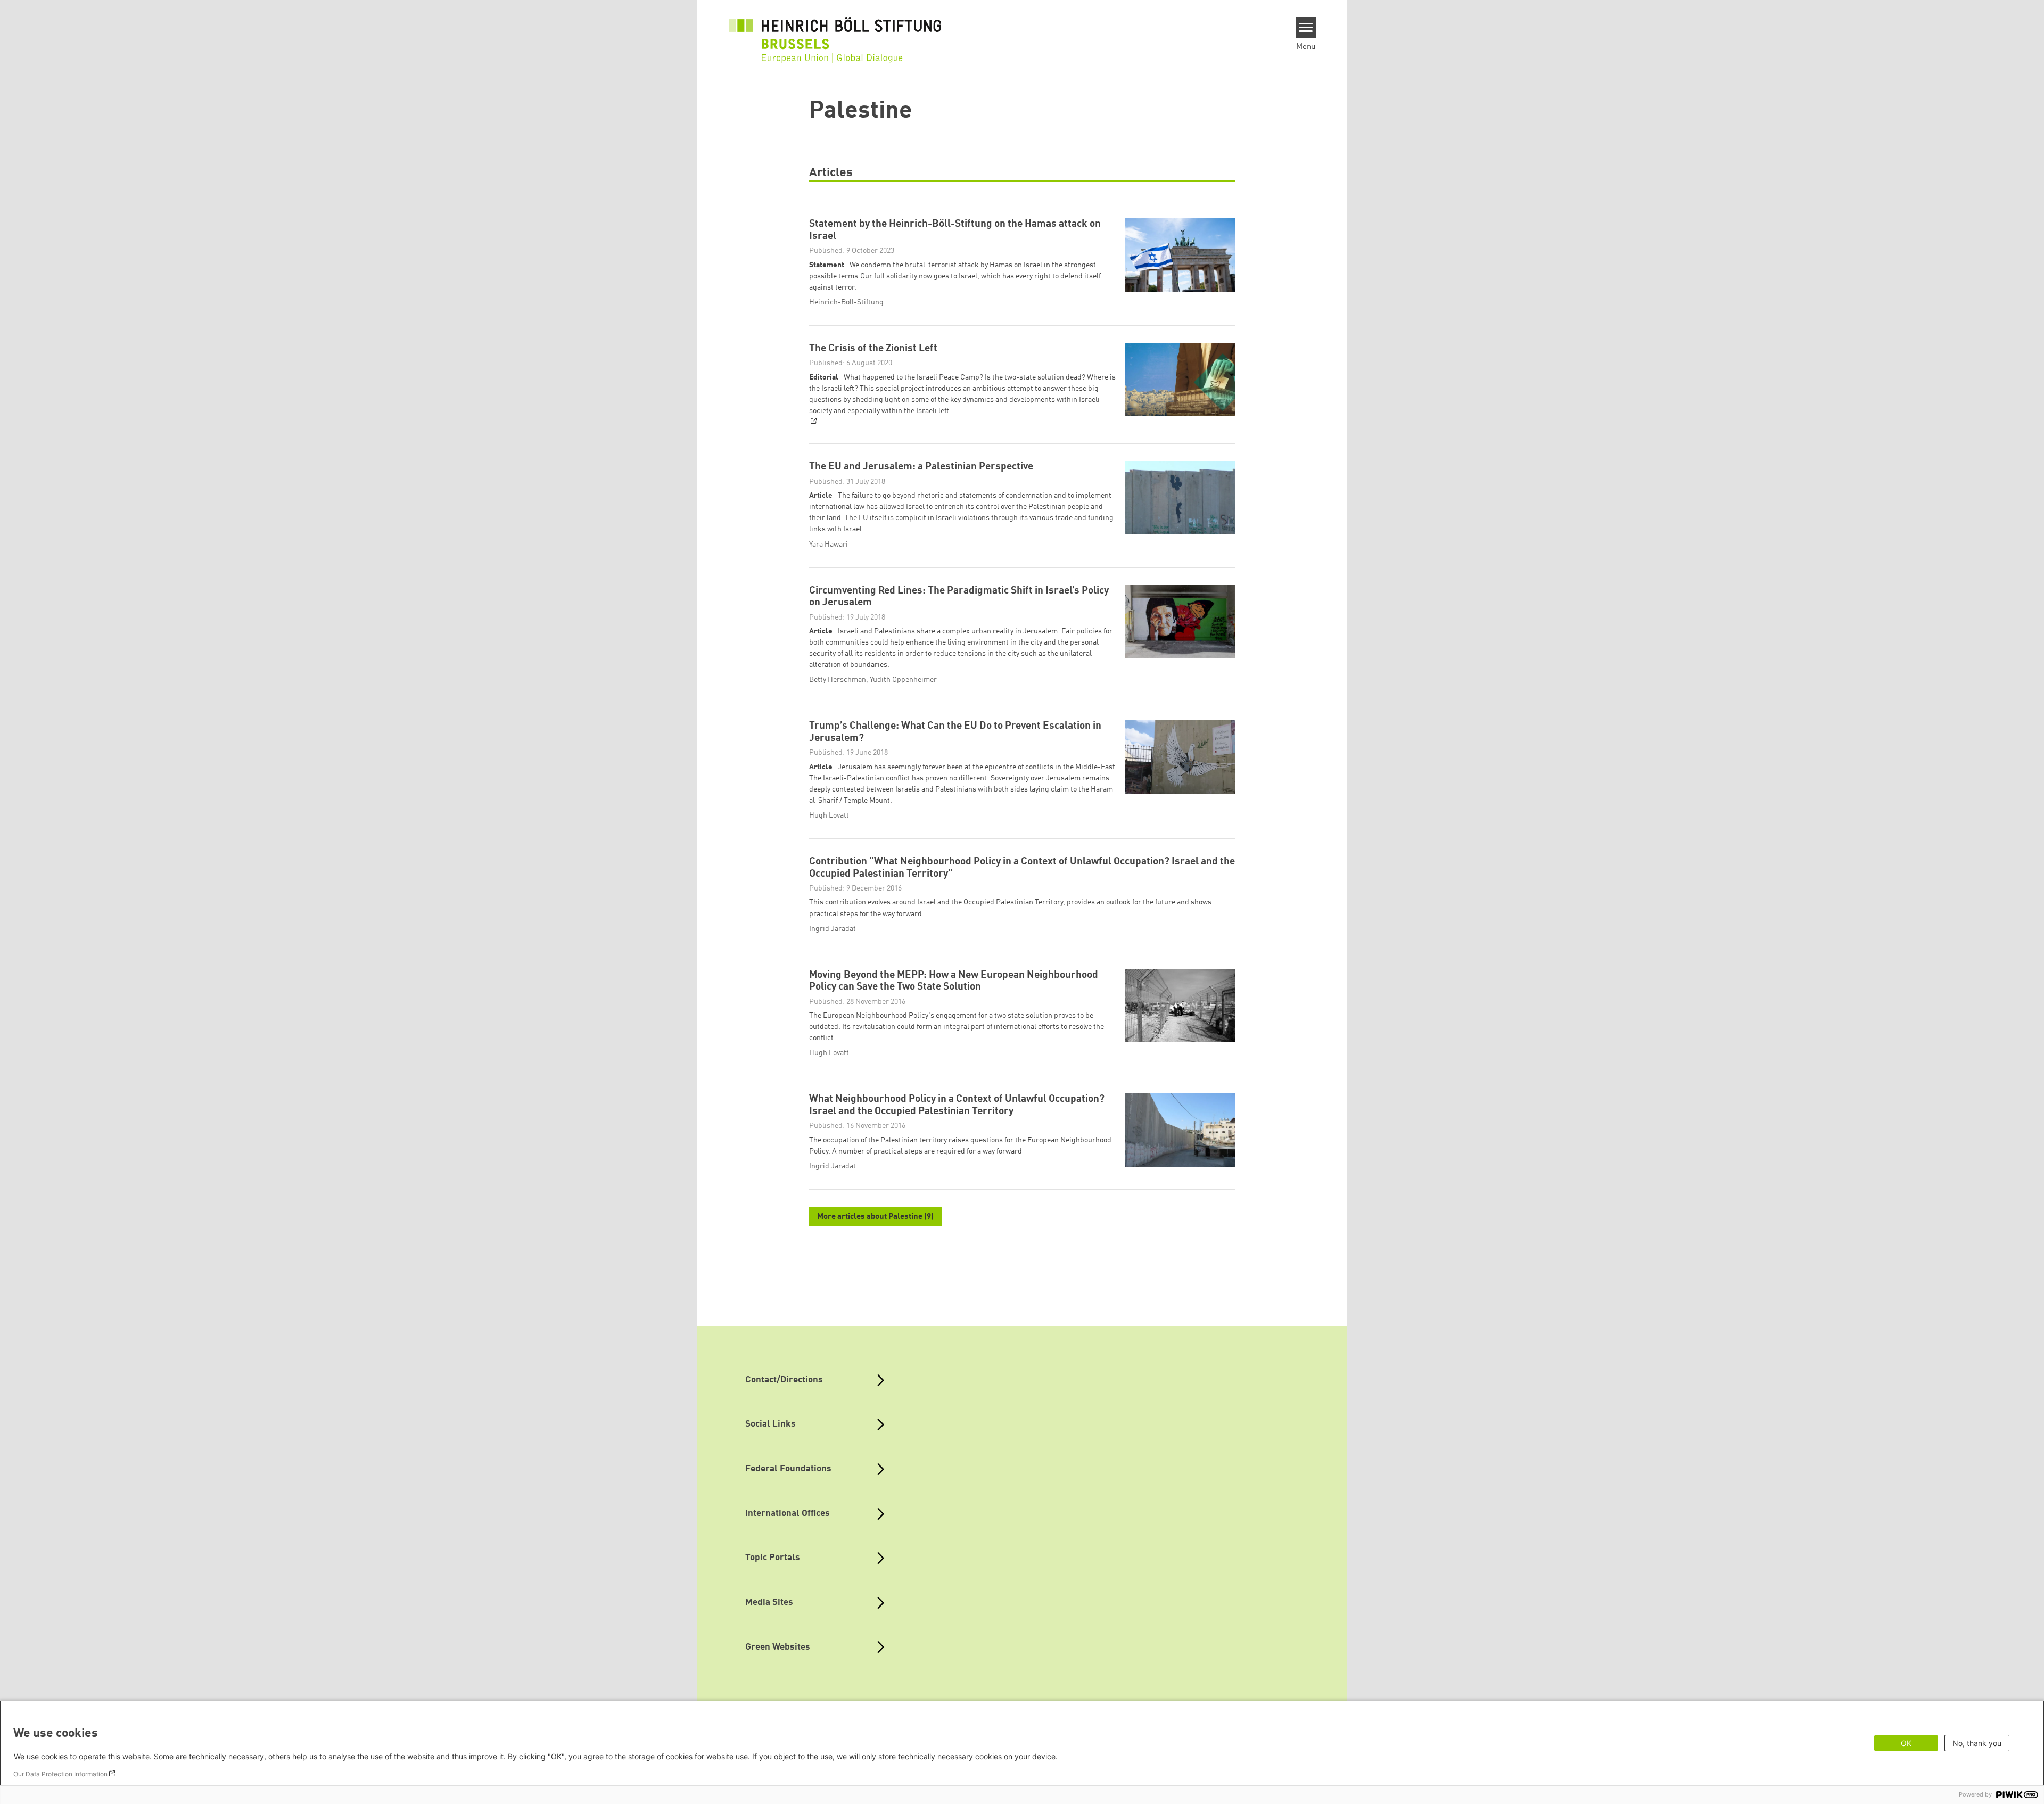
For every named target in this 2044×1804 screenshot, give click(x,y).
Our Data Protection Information (60, 1774)
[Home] (835, 33)
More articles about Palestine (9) (875, 1217)
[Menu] (1306, 28)
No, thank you (1977, 1743)
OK (1906, 1743)
